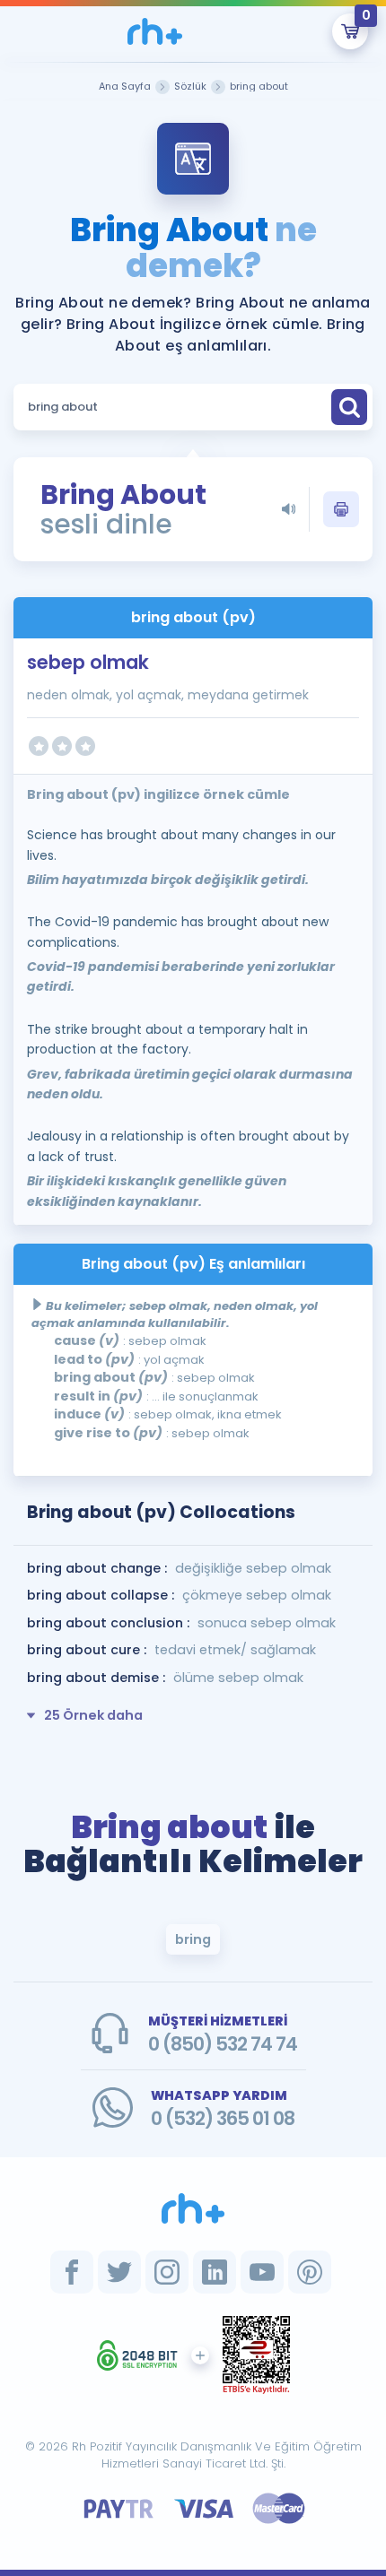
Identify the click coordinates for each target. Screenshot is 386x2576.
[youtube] (262, 2272)
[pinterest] (310, 2272)
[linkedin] (215, 2272)
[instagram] (167, 2272)
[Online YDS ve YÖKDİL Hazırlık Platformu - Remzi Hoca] (193, 2208)
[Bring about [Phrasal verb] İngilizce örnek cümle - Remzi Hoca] (154, 31)
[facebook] (72, 2272)
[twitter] (119, 2272)
